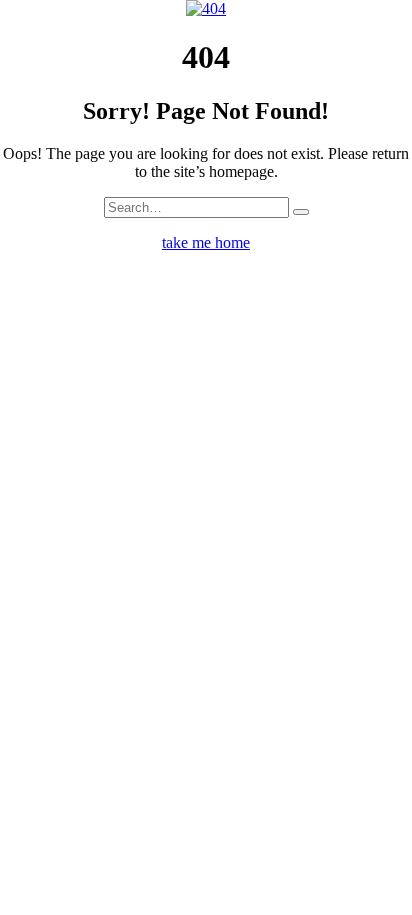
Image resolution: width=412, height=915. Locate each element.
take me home (206, 242)
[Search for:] (196, 206)
